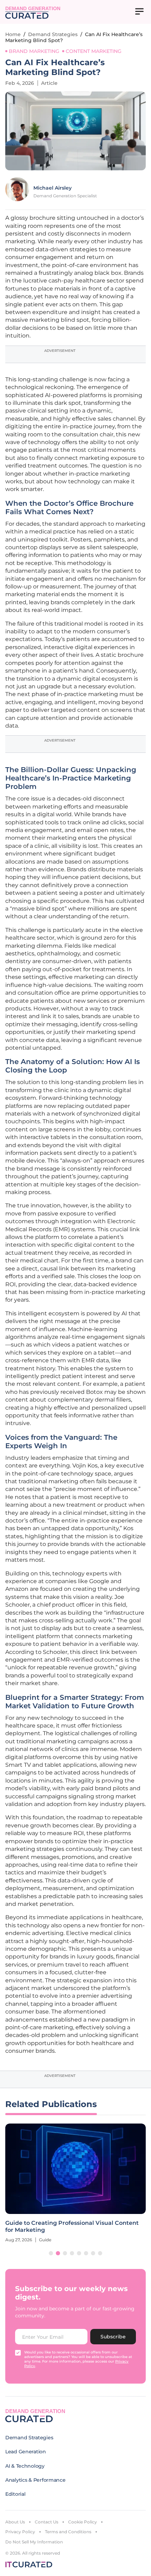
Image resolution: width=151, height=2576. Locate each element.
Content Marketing (94, 51)
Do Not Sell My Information (34, 2542)
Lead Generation (26, 2452)
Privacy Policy (20, 2532)
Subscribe (113, 2337)
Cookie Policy (83, 2522)
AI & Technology (25, 2466)
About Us (15, 2522)
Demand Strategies (53, 34)
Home (13, 34)
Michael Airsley (52, 188)
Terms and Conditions (68, 2532)
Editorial (15, 2494)
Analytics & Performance (35, 2480)
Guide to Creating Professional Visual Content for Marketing (72, 2226)
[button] (51, 2253)
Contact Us (47, 2522)
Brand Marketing (34, 51)
